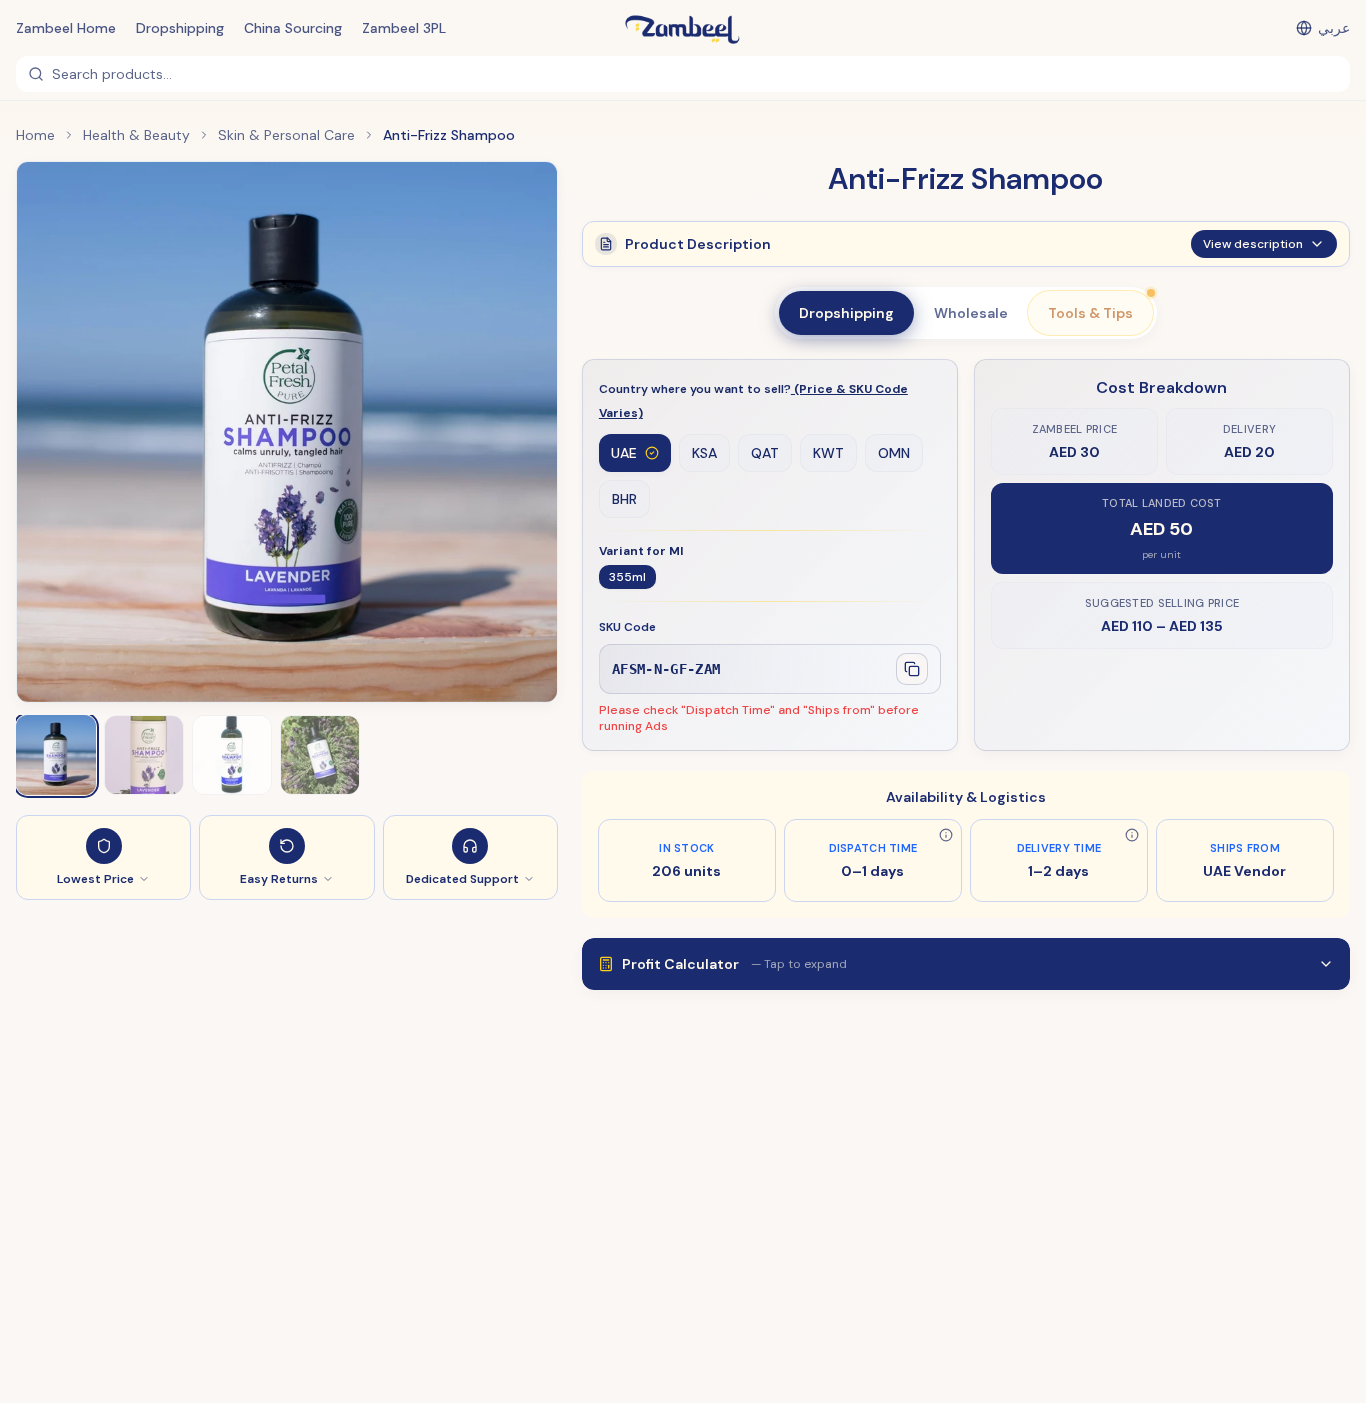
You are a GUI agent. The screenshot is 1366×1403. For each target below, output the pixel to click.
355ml (627, 577)
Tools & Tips (1090, 313)
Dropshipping (180, 28)
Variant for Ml (641, 551)
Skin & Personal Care (286, 135)
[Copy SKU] (912, 669)
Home (35, 135)
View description (1253, 244)
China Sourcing (293, 28)
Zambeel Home (66, 28)
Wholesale (971, 313)
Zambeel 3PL (404, 28)
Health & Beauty (136, 135)
